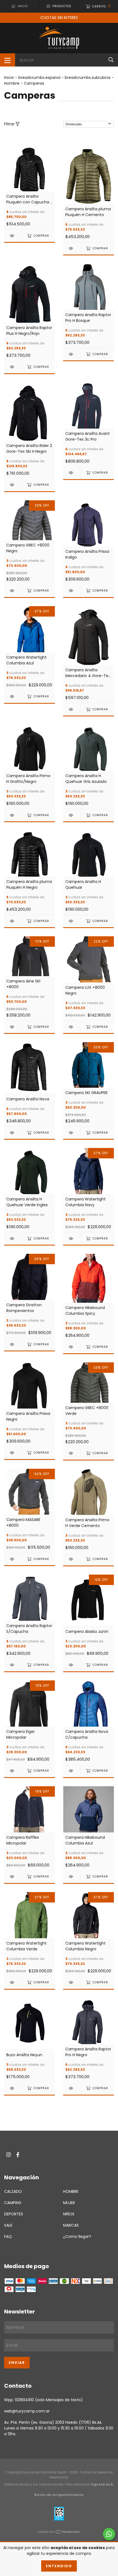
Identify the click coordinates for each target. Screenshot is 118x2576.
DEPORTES (14, 2214)
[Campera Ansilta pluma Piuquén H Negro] (13, 921)
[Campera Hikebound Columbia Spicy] (72, 1347)
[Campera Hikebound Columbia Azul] (72, 1877)
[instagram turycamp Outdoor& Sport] (9, 2155)
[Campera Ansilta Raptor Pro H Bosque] (72, 354)
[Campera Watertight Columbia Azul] (13, 696)
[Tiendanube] (59, 2533)
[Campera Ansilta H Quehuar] (72, 921)
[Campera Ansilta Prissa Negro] (13, 1453)
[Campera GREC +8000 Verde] (72, 1453)
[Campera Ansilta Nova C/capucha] (72, 1771)
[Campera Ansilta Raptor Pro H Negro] (72, 2088)
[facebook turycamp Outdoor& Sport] (18, 2155)
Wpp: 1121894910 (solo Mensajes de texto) (43, 2400)
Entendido (59, 2566)
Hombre (12, 83)
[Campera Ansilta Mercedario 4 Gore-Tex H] (72, 709)
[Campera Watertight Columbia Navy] (72, 1239)
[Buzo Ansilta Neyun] (13, 2088)
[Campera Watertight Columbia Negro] (72, 1982)
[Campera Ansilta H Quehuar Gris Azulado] (72, 815)
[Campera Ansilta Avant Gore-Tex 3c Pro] (72, 473)
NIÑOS (69, 2214)
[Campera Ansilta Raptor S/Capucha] (13, 1665)
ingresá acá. (102, 2484)
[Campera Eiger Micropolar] (13, 1771)
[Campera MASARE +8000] (13, 1559)
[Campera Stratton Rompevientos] (13, 1344)
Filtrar (10, 124)
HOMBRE (71, 2191)
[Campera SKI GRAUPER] (72, 1133)
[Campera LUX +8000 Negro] (72, 1027)
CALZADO (13, 2191)
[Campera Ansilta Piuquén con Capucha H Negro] (13, 236)
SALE (8, 2225)
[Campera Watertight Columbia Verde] (13, 1982)
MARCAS (71, 2225)
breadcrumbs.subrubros (88, 78)
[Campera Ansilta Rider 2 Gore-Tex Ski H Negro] (13, 485)
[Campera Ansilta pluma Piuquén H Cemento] (72, 248)
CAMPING (13, 2203)
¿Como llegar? (77, 2237)
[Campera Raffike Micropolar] (13, 1877)
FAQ (8, 2237)
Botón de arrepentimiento (59, 2495)
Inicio (9, 78)
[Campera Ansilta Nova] (13, 1133)
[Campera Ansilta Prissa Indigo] (72, 591)
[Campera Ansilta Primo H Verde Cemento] (72, 1559)
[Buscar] (111, 60)
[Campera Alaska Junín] (72, 1665)
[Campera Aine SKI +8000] (13, 1027)
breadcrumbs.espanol (39, 78)
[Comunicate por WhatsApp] (109, 2534)
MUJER (69, 2203)
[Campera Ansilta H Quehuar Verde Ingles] (13, 1239)
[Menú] (8, 60)
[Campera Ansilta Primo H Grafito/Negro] (13, 815)
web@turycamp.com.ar (27, 2411)
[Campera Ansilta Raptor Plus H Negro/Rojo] (13, 367)
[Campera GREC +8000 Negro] (13, 591)
